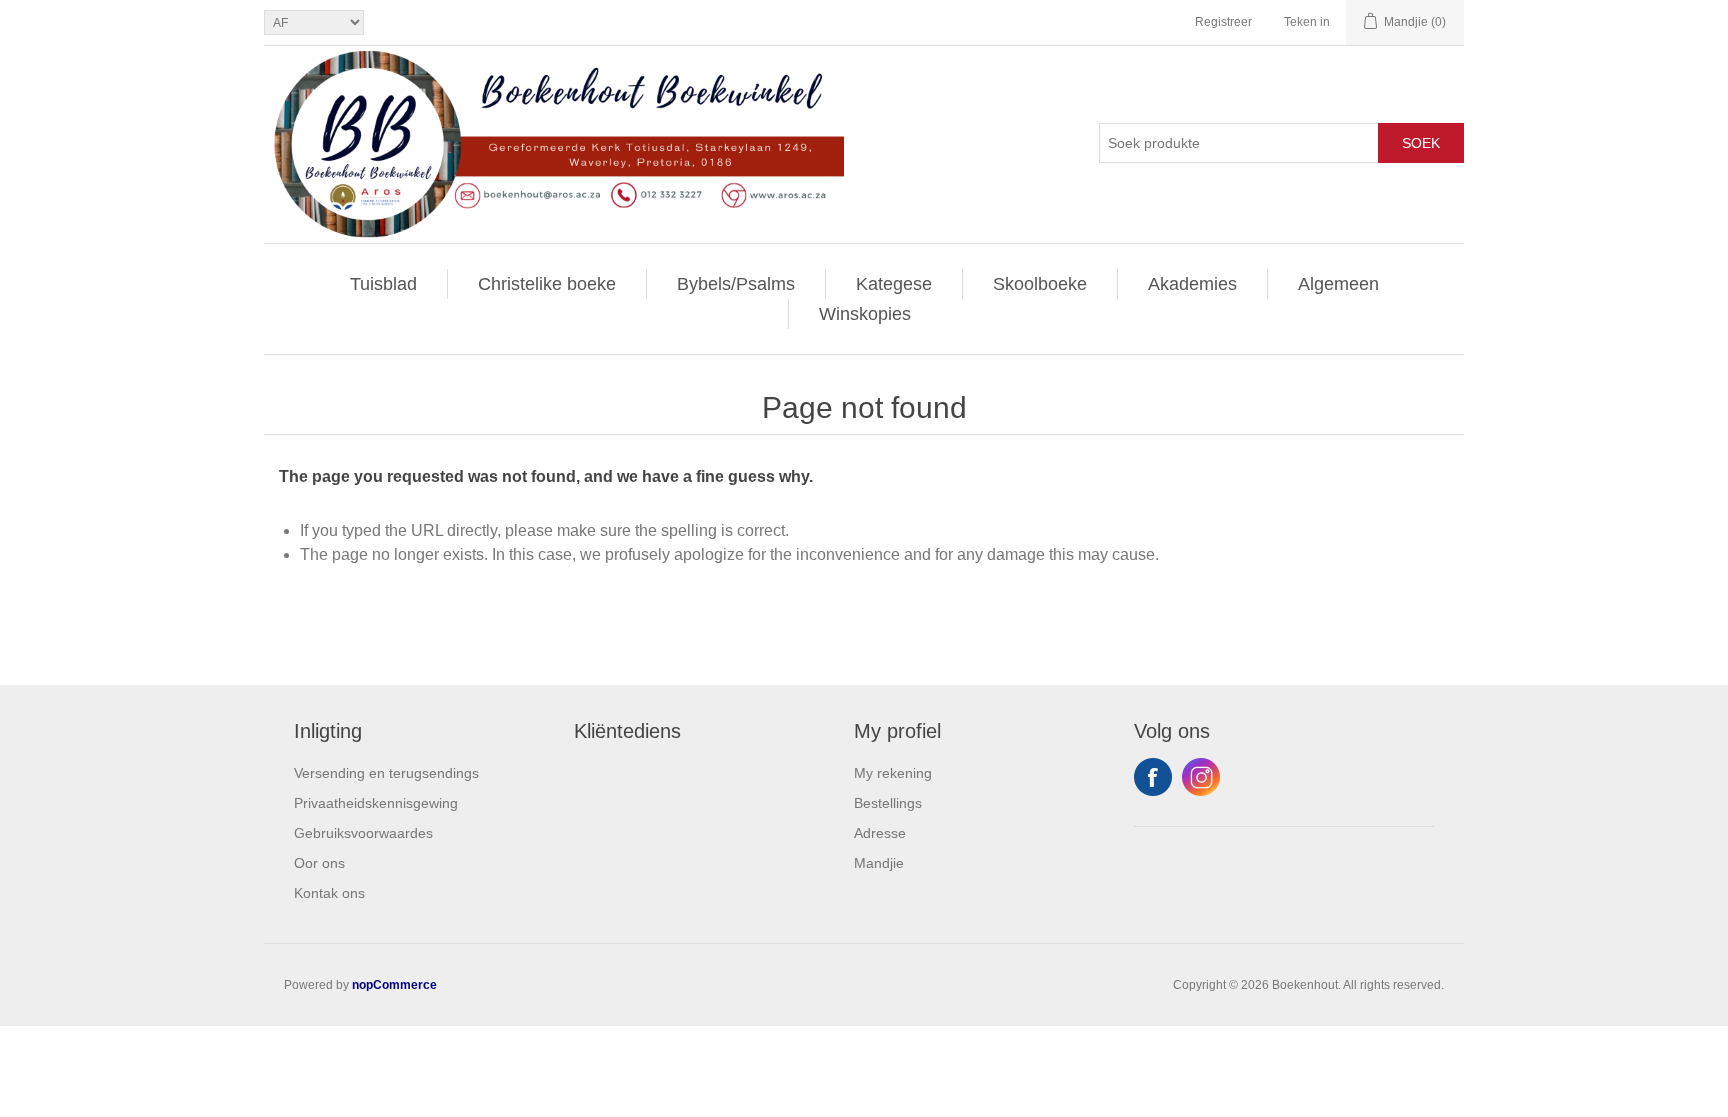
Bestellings (888, 803)
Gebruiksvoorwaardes (363, 833)
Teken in (1307, 22)
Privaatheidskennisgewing (376, 803)
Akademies (1192, 284)
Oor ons (319, 863)
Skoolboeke (1040, 284)
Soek (1421, 143)
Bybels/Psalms (736, 284)
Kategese (894, 284)
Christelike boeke (547, 284)
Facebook (1153, 777)
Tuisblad (383, 284)
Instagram (1201, 777)
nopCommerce (394, 985)
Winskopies (865, 314)
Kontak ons (329, 893)
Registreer (1223, 22)
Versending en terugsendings (386, 773)
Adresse (880, 833)
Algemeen (1338, 284)
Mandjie (879, 863)
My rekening (893, 773)
